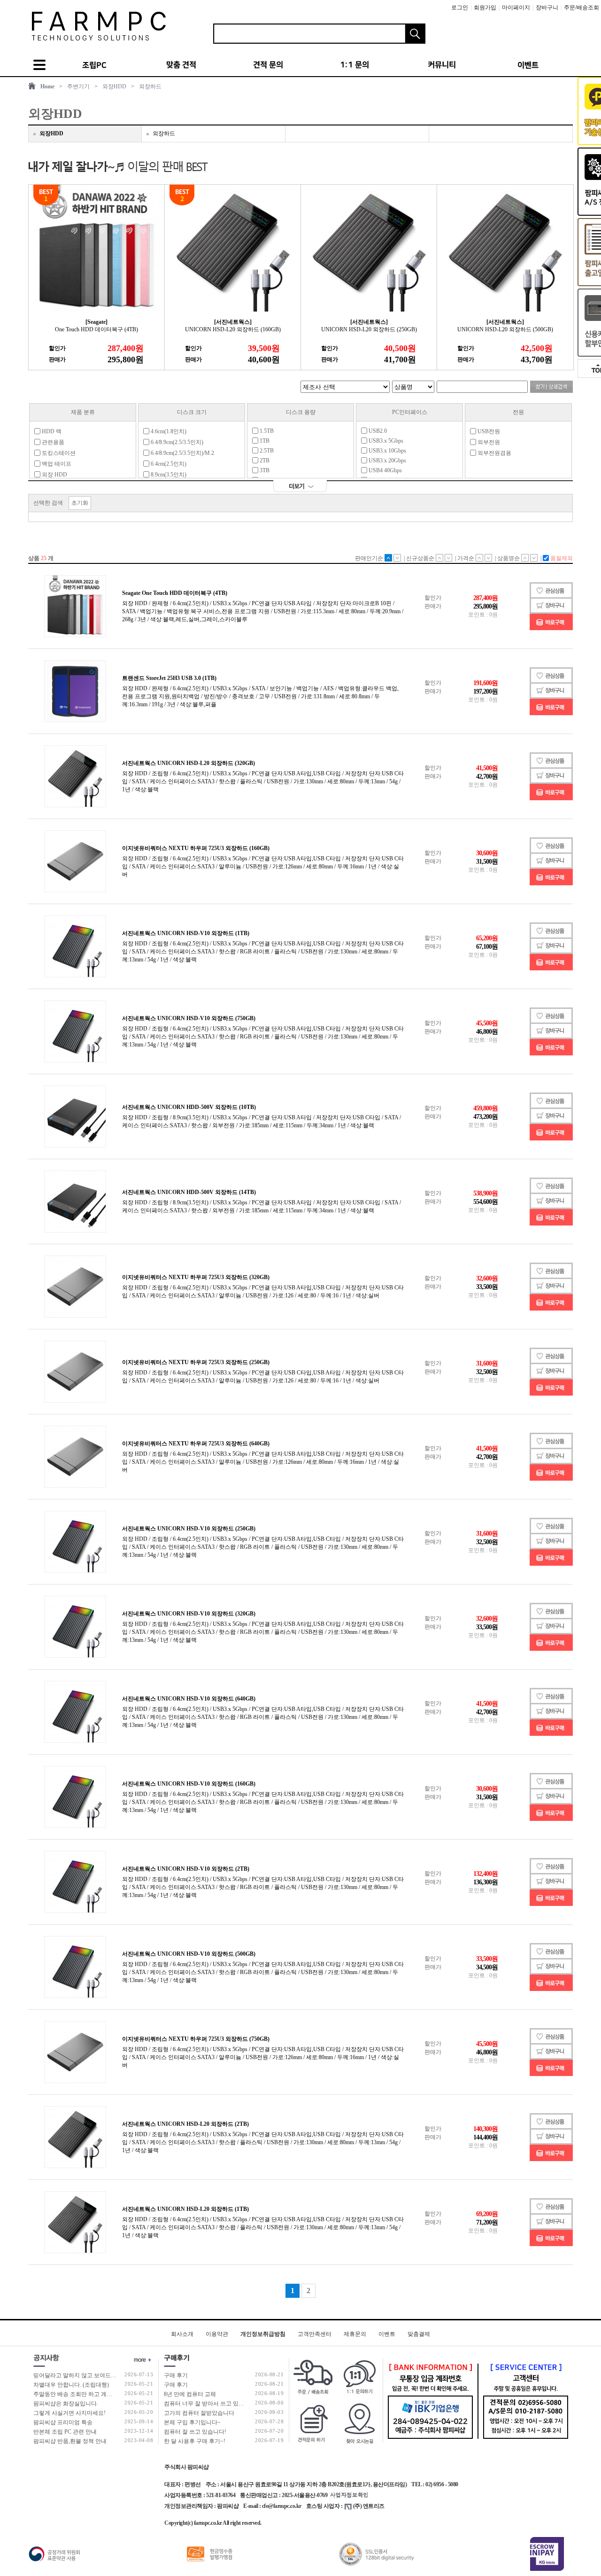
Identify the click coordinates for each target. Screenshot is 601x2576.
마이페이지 (516, 8)
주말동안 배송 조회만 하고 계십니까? (80, 2394)
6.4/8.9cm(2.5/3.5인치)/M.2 (182, 453)
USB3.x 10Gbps (387, 451)
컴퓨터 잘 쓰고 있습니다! (195, 2432)
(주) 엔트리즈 (369, 2506)
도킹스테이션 (58, 453)
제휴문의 (355, 2334)
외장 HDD (54, 475)
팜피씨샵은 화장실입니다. (66, 2404)
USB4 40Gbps (385, 470)
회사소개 (182, 2334)
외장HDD (114, 86)
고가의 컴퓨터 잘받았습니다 (199, 2413)
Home (47, 86)
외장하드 (150, 86)
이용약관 (217, 2334)
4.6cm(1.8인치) (168, 431)
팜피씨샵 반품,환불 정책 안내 (70, 2441)
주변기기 (78, 86)
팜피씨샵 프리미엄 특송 (63, 2422)
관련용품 (52, 442)
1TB (264, 441)
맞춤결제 (419, 2334)
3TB (264, 470)
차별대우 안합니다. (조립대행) (71, 2385)
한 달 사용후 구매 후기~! (195, 2441)
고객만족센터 (315, 2334)
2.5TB (266, 451)
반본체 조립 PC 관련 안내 (65, 2432)
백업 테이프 (56, 464)
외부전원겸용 (494, 453)
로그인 (460, 8)
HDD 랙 (51, 431)
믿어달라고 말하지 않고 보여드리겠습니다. (87, 2375)
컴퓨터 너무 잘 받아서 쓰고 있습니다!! (212, 2404)
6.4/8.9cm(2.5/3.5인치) (176, 442)
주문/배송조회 (582, 8)
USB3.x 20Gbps (387, 461)
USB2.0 (377, 431)
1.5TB (266, 431)
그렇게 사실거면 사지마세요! (69, 2413)
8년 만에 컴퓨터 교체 (190, 2394)
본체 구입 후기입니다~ (192, 2422)
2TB (264, 461)
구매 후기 (176, 2375)
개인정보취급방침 (263, 2334)
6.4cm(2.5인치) (168, 464)
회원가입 (485, 8)
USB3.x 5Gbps (385, 441)
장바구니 (547, 8)
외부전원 (488, 442)
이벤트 (387, 2334)
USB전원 (488, 431)
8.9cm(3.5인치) (168, 475)
